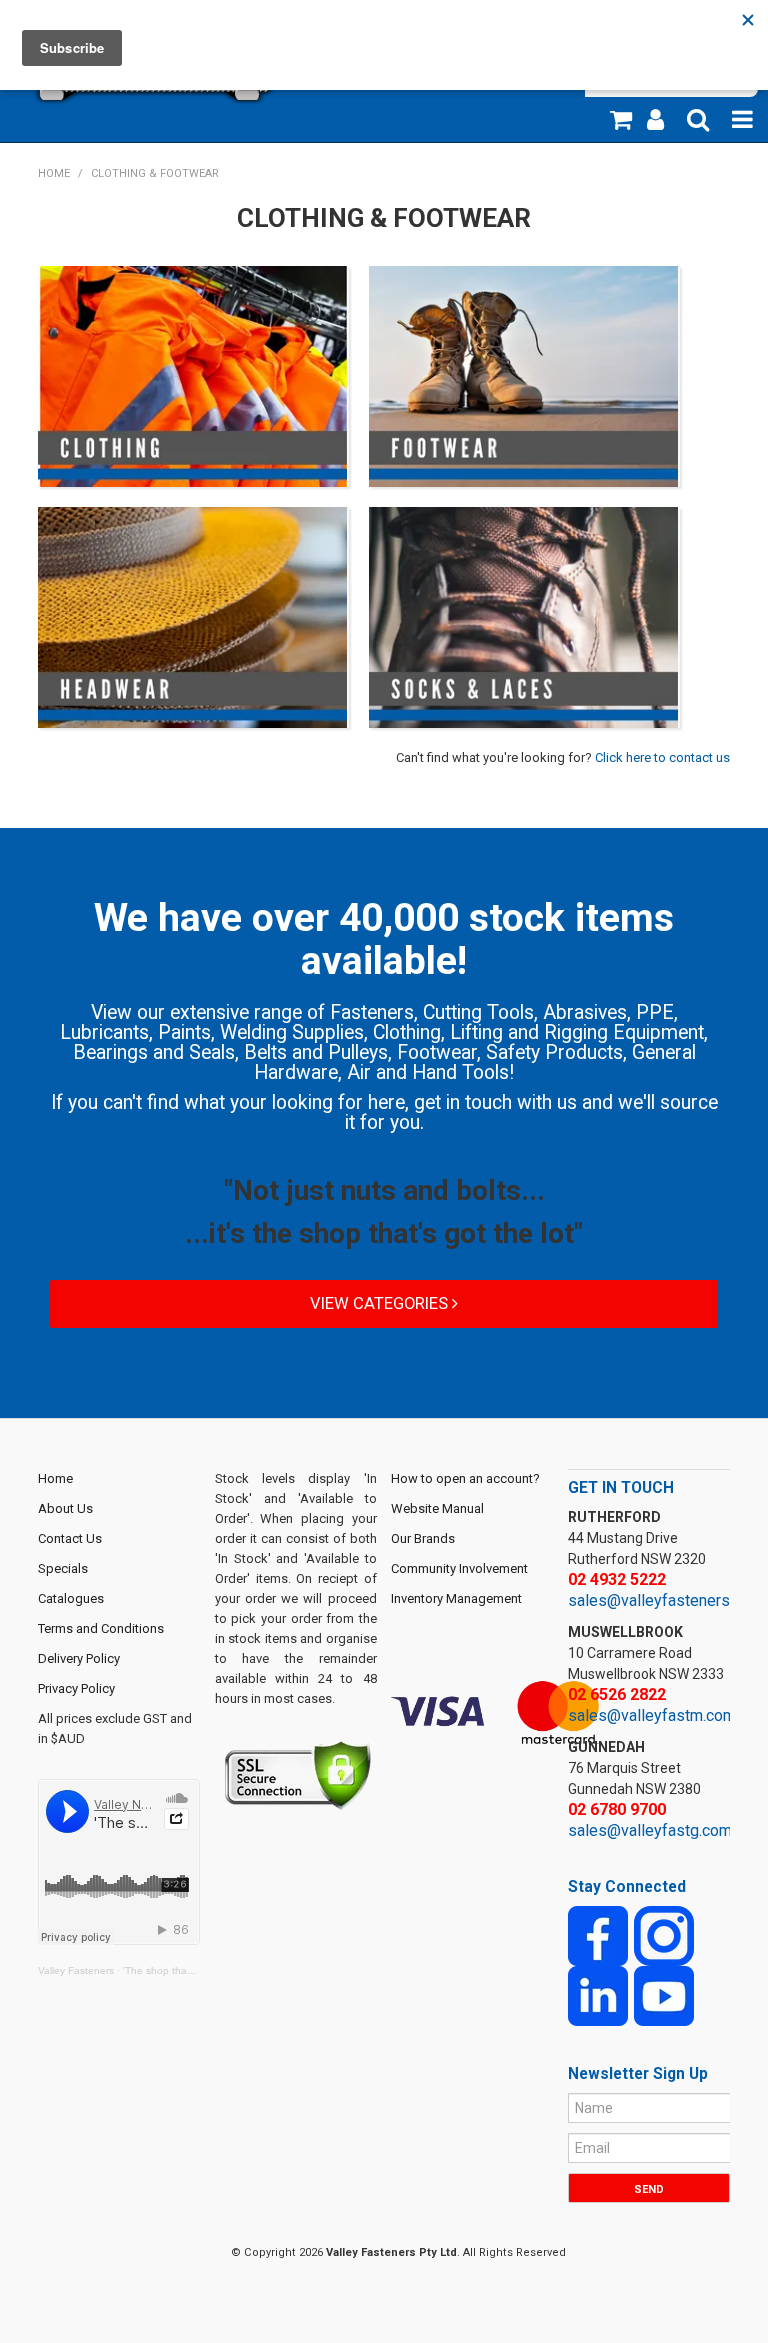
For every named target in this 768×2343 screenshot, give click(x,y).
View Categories (381, 1303)
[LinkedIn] (598, 1995)
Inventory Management (456, 1598)
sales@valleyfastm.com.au (661, 1715)
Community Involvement (459, 1568)
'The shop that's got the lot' (186, 1970)
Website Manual (437, 1508)
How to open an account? (465, 1478)
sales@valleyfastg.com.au (659, 1830)
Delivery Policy (79, 1658)
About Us (65, 1508)
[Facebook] (598, 1935)
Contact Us (70, 1538)
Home (54, 173)
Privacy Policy (76, 1688)
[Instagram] (664, 1935)
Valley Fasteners (76, 1970)
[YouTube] (664, 1995)
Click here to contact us (662, 757)
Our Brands (423, 1538)
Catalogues (71, 1598)
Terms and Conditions (101, 1628)
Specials (63, 1568)
